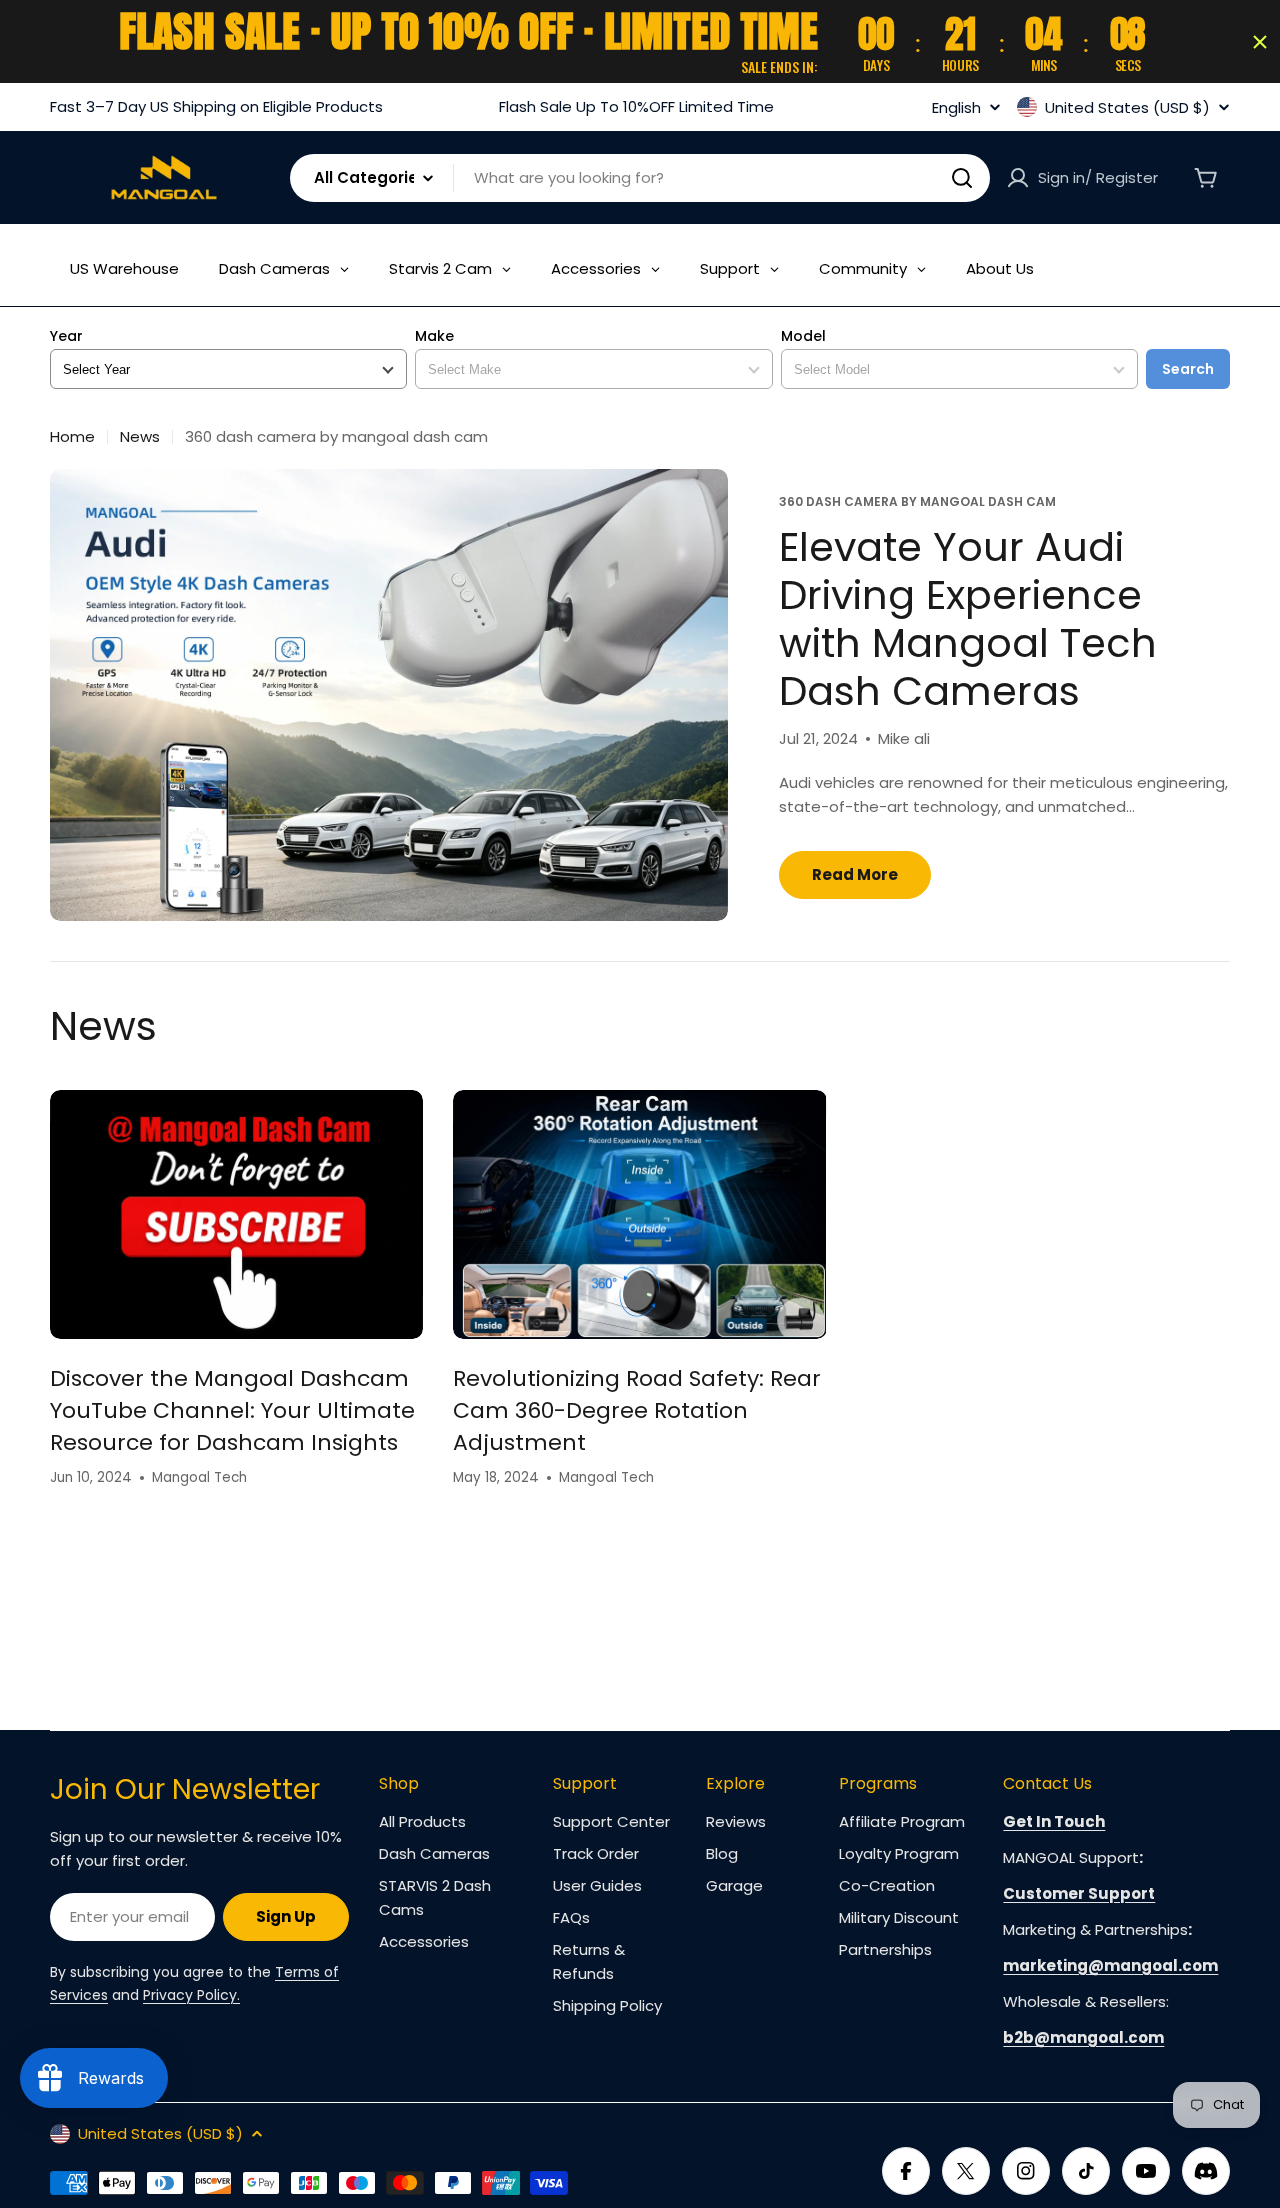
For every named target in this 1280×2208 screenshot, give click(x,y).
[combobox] (640, 178)
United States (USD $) (1127, 107)
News (140, 436)
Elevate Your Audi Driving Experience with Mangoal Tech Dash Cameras (968, 619)
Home (72, 436)
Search (1188, 369)
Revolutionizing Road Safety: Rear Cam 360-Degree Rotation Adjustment (637, 1410)
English (956, 107)
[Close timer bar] (1260, 42)
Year (66, 336)
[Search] (962, 178)
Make (434, 336)
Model (803, 336)
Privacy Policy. (191, 1995)
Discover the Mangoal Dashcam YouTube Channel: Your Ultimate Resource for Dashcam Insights (232, 1410)
